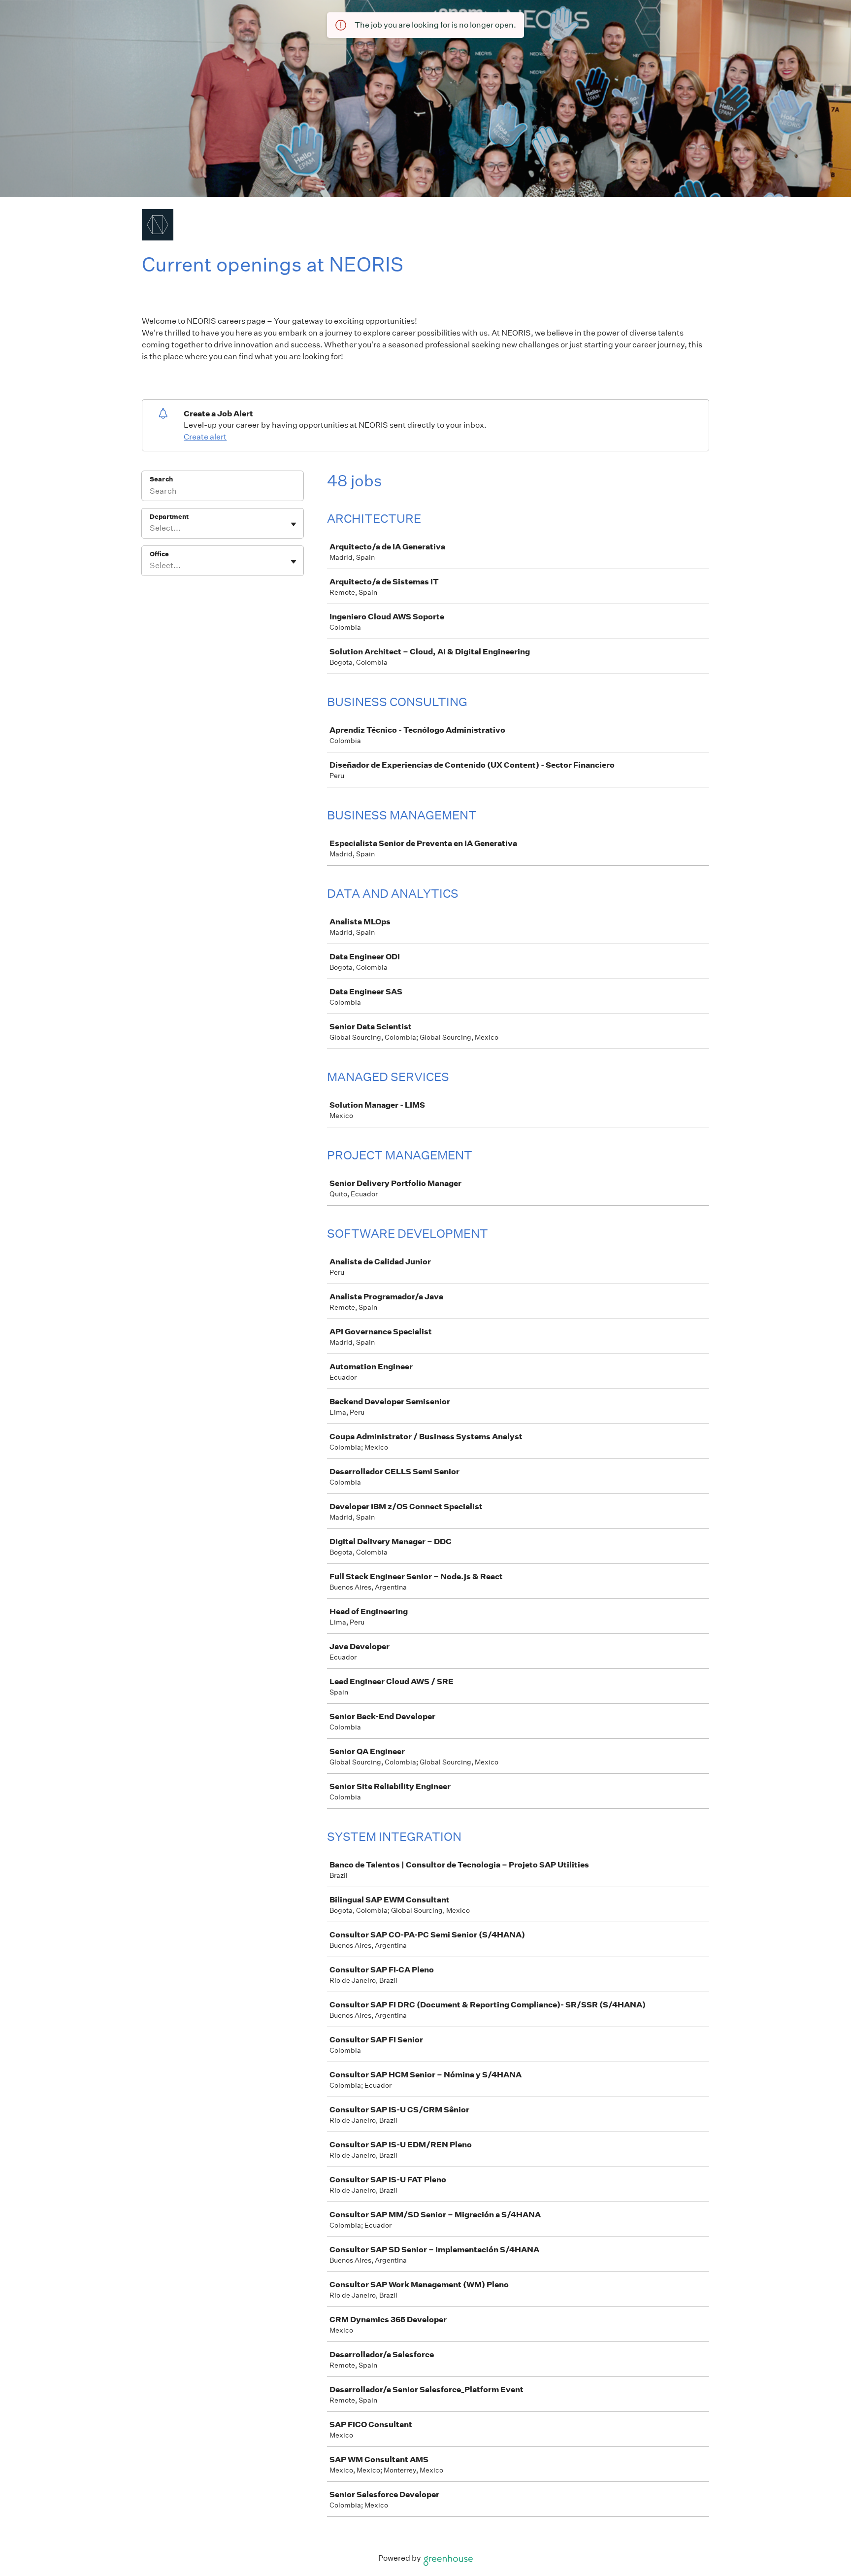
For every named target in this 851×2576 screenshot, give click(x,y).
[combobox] (150, 528)
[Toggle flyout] (294, 524)
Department (169, 517)
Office (159, 554)
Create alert (205, 437)
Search (161, 479)
